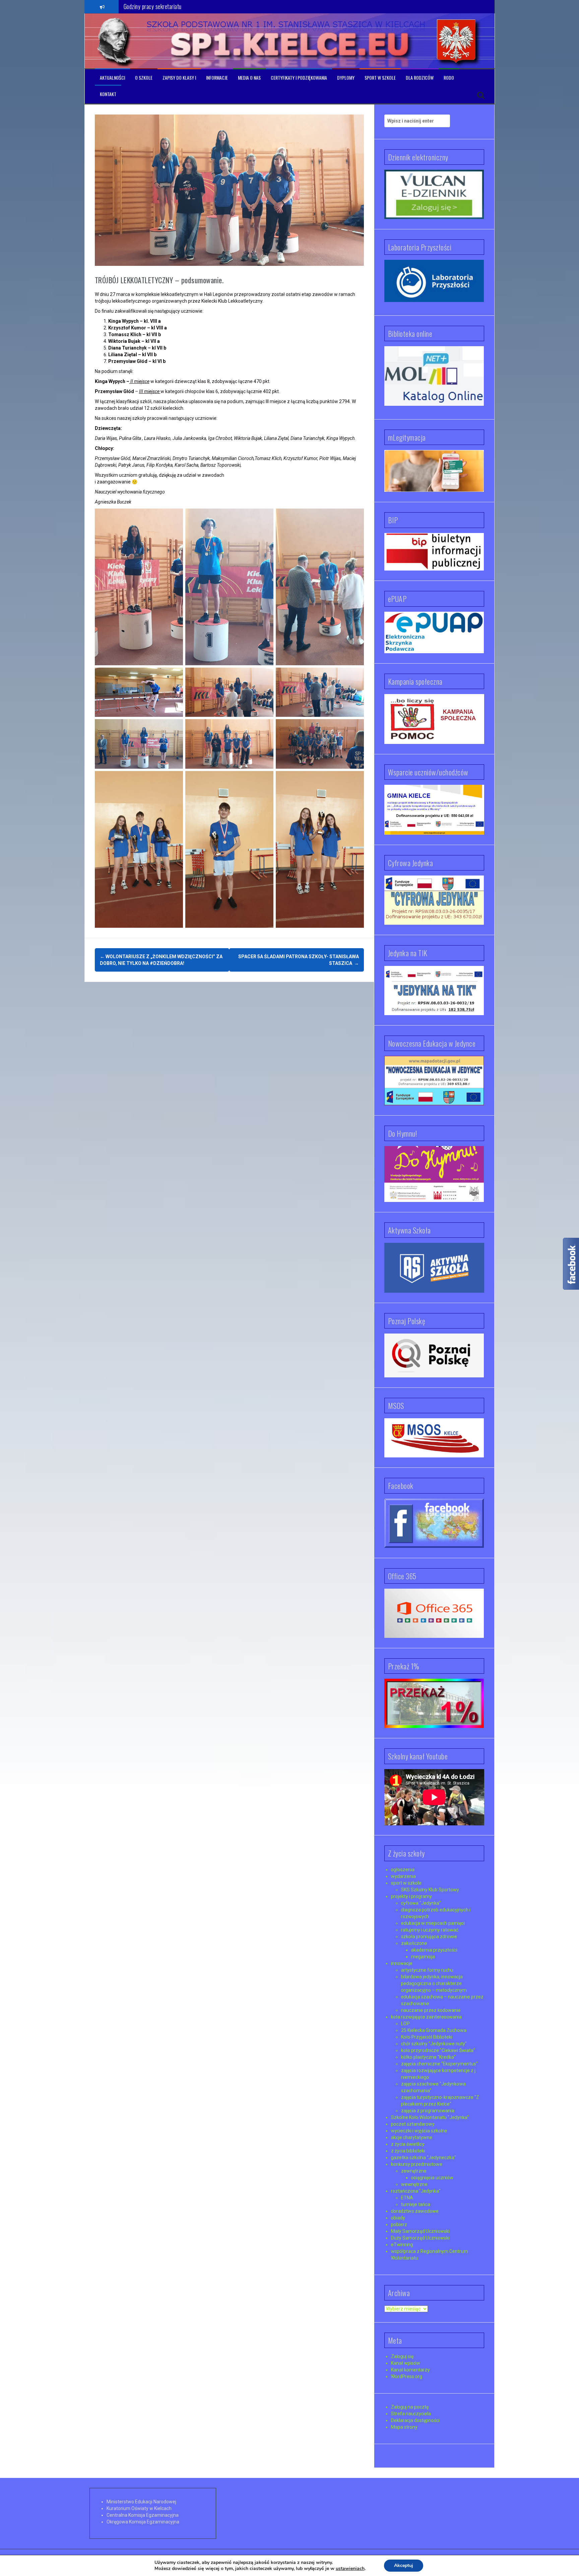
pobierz (399, 2224)
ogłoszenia (403, 1870)
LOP (405, 2024)
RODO (449, 78)
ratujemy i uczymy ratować (430, 1930)
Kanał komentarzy (410, 2370)
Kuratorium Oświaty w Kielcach (139, 2508)
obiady (398, 2218)
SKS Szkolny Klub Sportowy (430, 1890)
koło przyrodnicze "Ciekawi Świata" (438, 2050)
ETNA (407, 2198)
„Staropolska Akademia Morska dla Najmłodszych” (178, 6)
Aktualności (112, 78)
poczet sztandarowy (413, 2124)
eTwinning (402, 2245)
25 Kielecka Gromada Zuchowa (434, 2030)
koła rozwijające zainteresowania (426, 2017)
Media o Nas (249, 78)
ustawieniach (350, 2569)
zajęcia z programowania (428, 2111)
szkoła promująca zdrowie (429, 1937)
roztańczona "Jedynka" (416, 2191)
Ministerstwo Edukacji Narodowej (141, 2502)
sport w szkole (406, 1883)
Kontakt (108, 94)
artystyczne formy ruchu (427, 1970)
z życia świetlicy (408, 2144)
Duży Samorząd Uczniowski (420, 2238)
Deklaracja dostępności (415, 2420)
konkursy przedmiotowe (417, 2164)
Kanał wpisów (406, 2363)
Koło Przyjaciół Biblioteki (427, 2037)
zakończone (414, 1943)
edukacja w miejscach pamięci (433, 1923)
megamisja (423, 1957)
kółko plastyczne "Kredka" (428, 2057)
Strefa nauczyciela (411, 2414)
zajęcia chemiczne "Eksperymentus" (439, 2064)
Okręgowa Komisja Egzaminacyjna (143, 2522)
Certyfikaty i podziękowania (299, 78)
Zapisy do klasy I (179, 78)
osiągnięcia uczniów (432, 2178)
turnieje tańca (416, 2204)
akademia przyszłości (434, 1950)
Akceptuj (404, 2565)
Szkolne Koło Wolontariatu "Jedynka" (430, 2117)
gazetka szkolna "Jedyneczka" (424, 2157)
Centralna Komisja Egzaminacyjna (143, 2515)
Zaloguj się (402, 2356)
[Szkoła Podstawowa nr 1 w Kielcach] (115, 41)
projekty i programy (411, 1896)
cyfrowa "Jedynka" (421, 1903)
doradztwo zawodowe (415, 2211)
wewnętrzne (414, 2184)
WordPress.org (407, 2376)
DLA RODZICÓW (420, 78)
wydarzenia (403, 1876)
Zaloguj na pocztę (410, 2407)
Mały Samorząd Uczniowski (420, 2231)
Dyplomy (346, 78)
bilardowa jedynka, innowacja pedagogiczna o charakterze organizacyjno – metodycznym (434, 1983)
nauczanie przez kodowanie (431, 2010)
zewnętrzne (414, 2171)
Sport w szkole (380, 78)
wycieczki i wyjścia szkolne (419, 2131)
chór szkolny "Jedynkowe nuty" (434, 2044)
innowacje (402, 1963)
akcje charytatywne (412, 2137)
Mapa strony (404, 2427)
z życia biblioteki (408, 2151)
